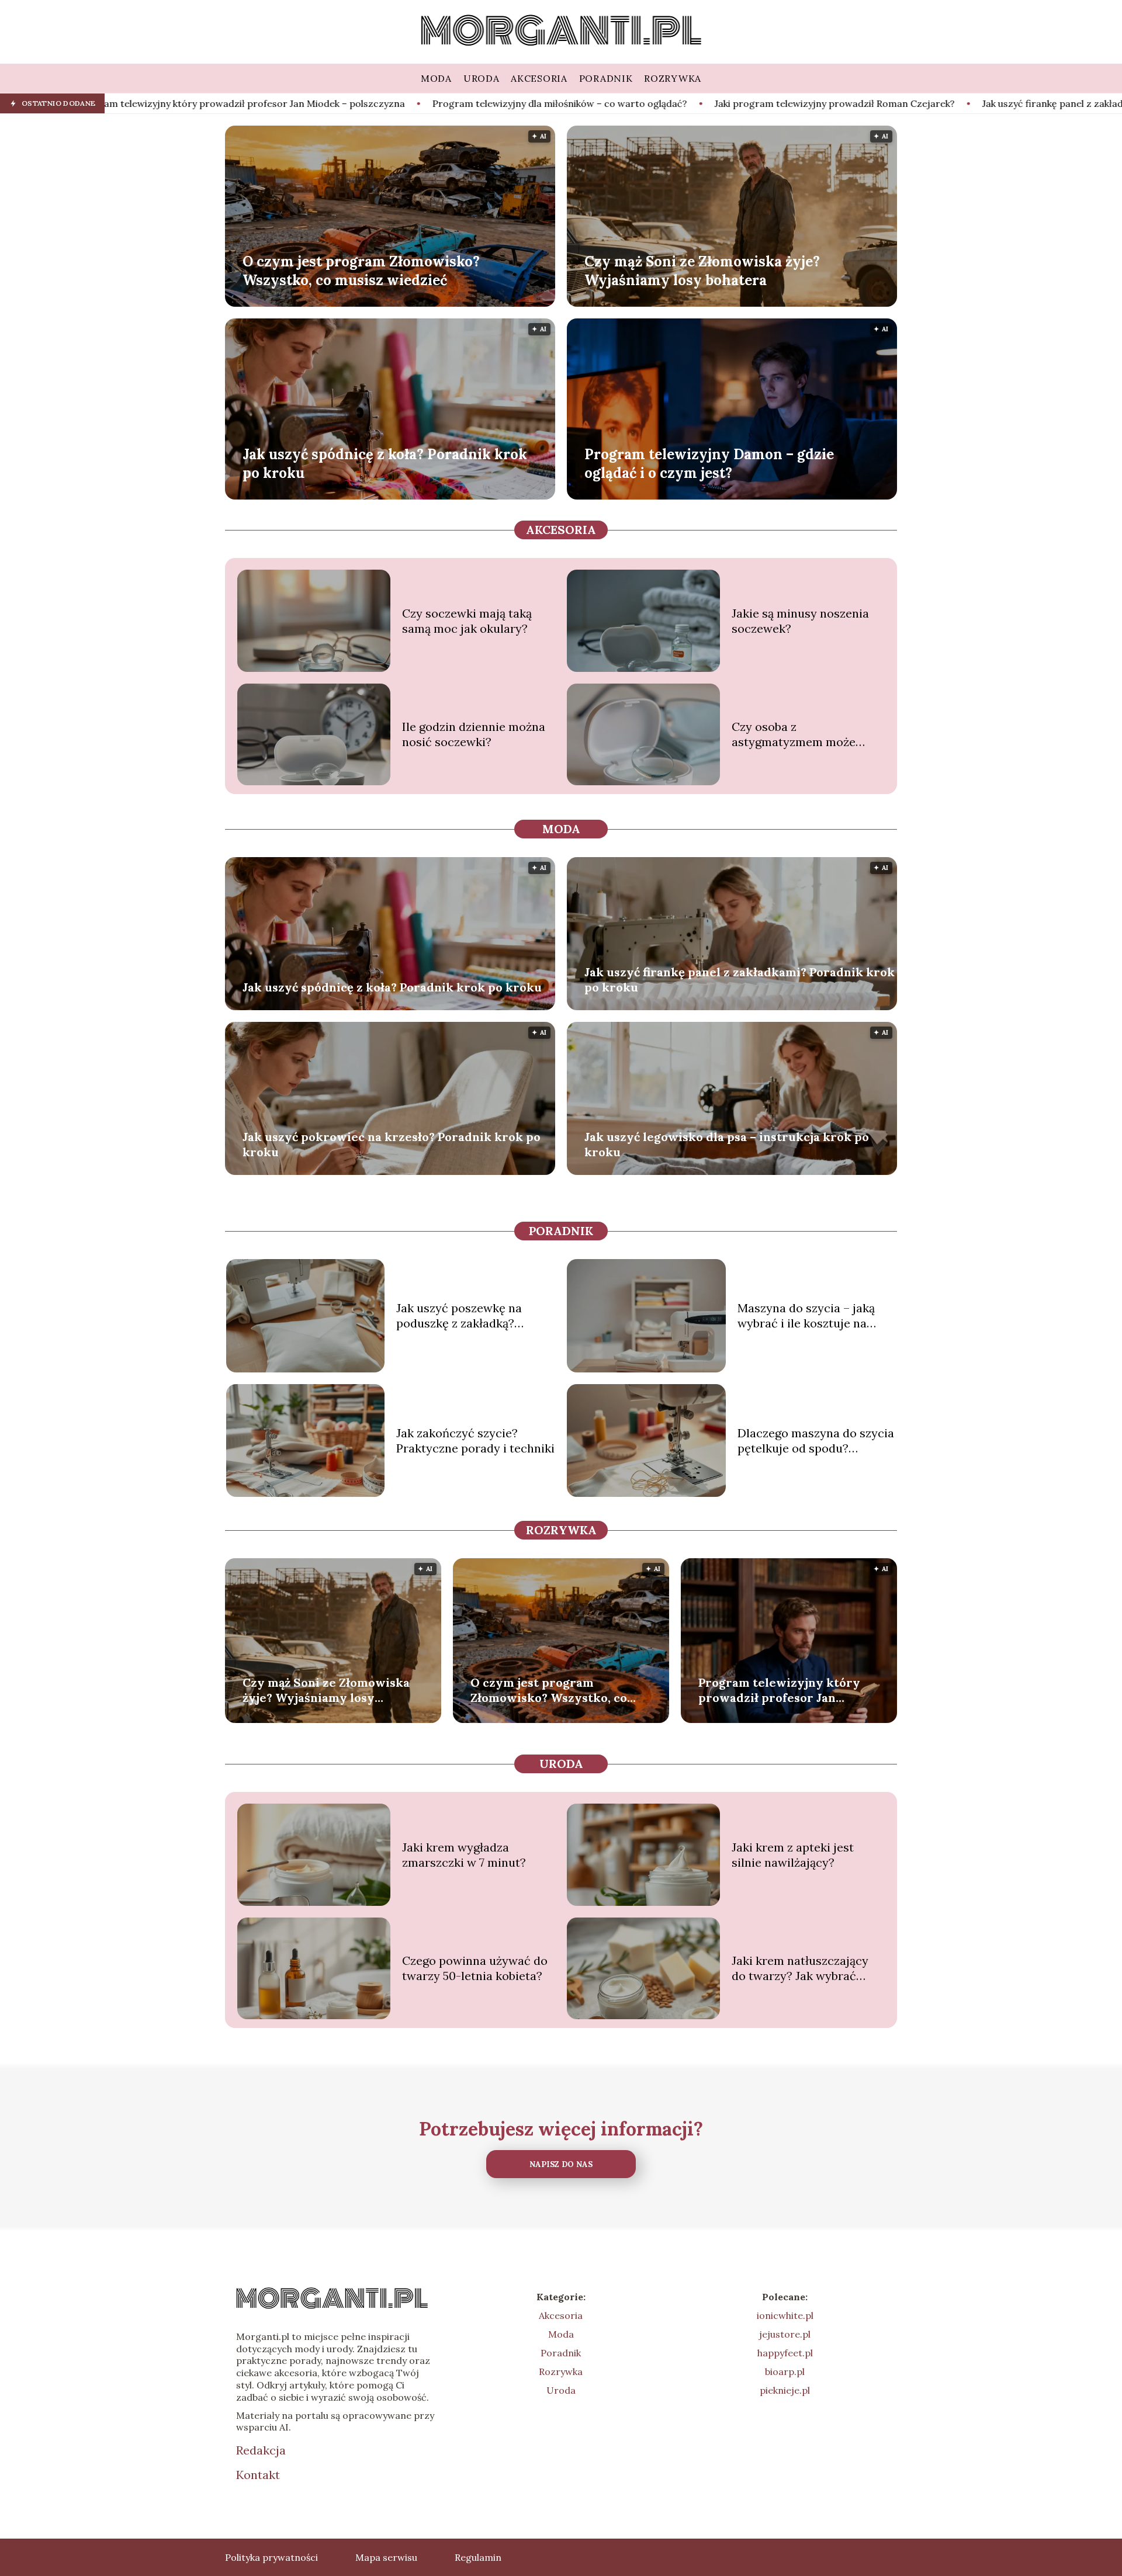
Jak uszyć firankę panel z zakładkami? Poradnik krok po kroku (922, 103)
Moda (561, 829)
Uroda (561, 1764)
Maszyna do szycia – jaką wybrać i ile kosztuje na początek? (806, 1316)
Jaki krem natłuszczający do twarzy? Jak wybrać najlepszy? (800, 1968)
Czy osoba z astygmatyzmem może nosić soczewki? (794, 734)
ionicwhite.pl (785, 2315)
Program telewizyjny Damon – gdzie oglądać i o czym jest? (709, 463)
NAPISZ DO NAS (561, 2164)
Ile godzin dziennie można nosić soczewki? (474, 734)
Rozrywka (561, 1530)
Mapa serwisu (386, 2557)
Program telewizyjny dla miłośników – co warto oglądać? (363, 103)
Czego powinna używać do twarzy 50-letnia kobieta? (475, 1968)
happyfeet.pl (785, 2353)
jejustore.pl (785, 2334)
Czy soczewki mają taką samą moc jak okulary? (467, 621)
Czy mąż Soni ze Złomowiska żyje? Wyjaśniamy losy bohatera (702, 271)
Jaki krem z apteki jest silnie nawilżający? (793, 1855)
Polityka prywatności (271, 2557)
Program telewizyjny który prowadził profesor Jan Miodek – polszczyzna (779, 1690)
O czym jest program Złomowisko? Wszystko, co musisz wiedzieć (361, 271)
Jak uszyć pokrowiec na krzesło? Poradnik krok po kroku (392, 1144)
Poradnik (561, 1231)
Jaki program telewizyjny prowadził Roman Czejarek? (638, 103)
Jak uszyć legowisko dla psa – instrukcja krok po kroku (727, 1144)
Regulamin (478, 2557)
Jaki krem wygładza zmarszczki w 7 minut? (464, 1855)
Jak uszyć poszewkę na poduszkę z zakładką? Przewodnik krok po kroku (469, 1316)
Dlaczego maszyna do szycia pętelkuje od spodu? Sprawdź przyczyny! (816, 1441)
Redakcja (261, 2450)
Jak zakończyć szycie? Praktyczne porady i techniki (475, 1440)
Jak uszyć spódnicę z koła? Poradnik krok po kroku (385, 463)
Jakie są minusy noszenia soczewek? (800, 621)
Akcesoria (561, 530)
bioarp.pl (785, 2372)
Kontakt (258, 2475)
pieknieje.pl (785, 2390)
